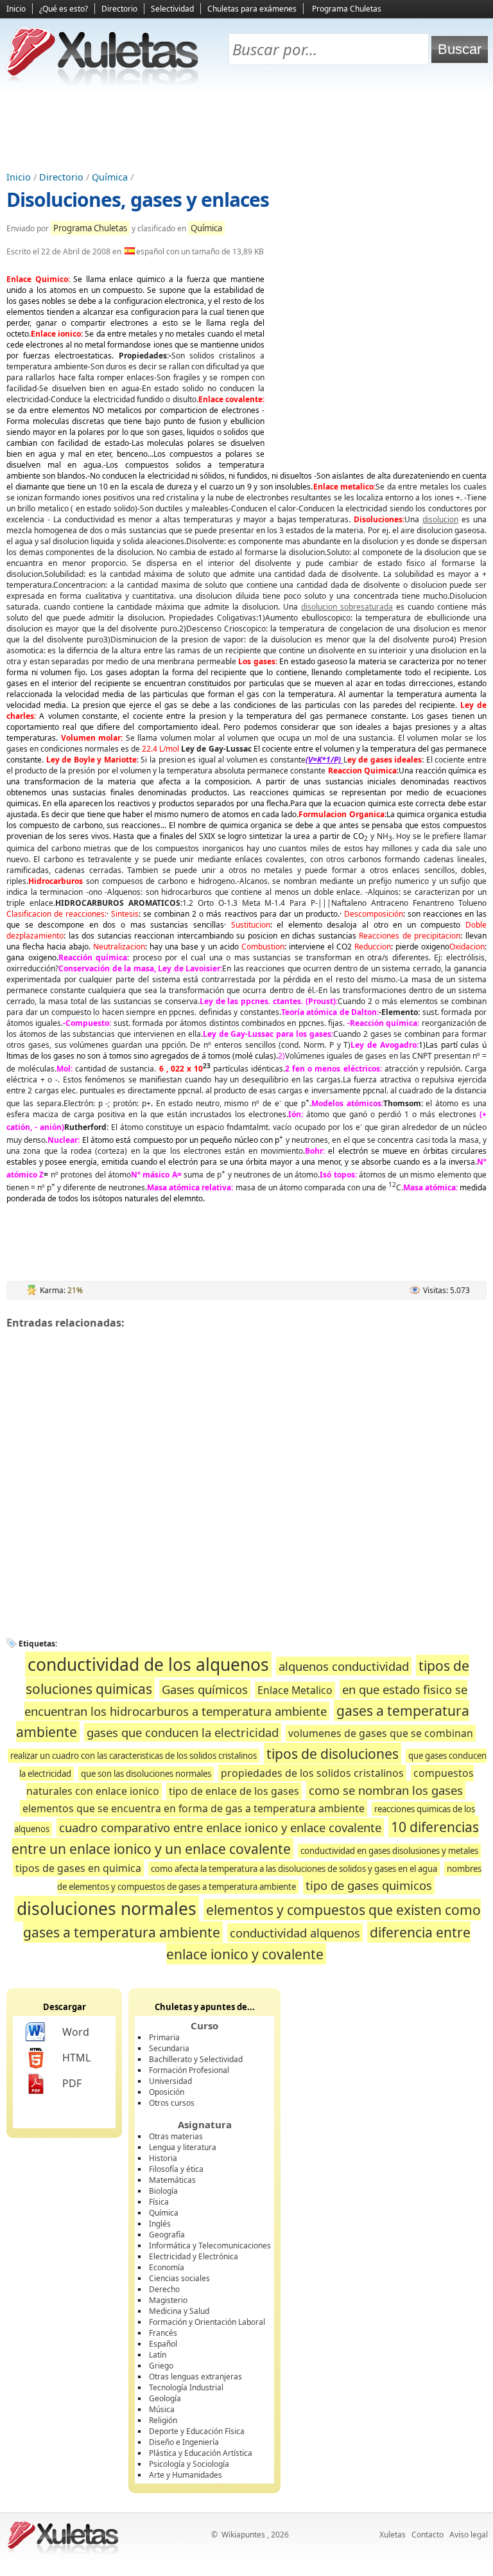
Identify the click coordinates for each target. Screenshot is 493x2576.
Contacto (428, 2535)
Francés (163, 2333)
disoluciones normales (107, 1909)
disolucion (440, 519)
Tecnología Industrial (186, 2387)
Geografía (167, 2235)
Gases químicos (205, 1689)
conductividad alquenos (295, 1933)
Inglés (160, 2224)
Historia (163, 2158)
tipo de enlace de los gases (234, 1791)
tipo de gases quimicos (369, 1885)
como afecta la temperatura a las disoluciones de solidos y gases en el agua (294, 1869)
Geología (165, 2398)
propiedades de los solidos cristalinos (312, 1773)
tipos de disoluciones (333, 1753)
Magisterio (168, 2300)
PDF (72, 2083)
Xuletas (393, 2535)
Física (159, 2202)
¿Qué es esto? (64, 9)
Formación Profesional (189, 2070)
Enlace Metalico (295, 1690)
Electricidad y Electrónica (194, 2256)
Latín (158, 2355)
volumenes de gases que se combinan (381, 1733)
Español (163, 2344)
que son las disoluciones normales (146, 1774)
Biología (163, 2191)
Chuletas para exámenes (252, 9)
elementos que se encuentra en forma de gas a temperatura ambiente (194, 1808)
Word (76, 2032)
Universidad (170, 2081)
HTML (76, 2058)
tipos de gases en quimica (78, 1868)
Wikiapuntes (243, 2535)
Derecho (164, 2289)
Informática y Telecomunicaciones (210, 2245)
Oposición (167, 2092)
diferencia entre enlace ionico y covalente (318, 1943)
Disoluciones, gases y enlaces (138, 199)
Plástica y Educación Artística (201, 2453)
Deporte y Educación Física (197, 2431)
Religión (163, 2420)
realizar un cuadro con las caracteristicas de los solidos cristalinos (134, 1756)
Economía (167, 2267)
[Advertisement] (246, 129)
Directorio (119, 9)
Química (110, 177)
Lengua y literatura (183, 2147)
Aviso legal (469, 2535)
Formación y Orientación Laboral (207, 2322)
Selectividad (172, 9)
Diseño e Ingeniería (184, 2442)
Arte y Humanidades (186, 2475)
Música (162, 2409)
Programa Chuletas (347, 9)
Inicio (16, 9)
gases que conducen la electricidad (183, 1732)
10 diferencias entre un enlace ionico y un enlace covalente (246, 1838)
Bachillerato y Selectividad (196, 2059)
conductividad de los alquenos (148, 1664)
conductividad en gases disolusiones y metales (389, 1851)
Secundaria (169, 2048)
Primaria (164, 2037)
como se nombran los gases (386, 1790)
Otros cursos (172, 2103)
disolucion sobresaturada (347, 607)
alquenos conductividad (344, 1666)
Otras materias (176, 2136)
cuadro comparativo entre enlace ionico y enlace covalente (220, 1827)
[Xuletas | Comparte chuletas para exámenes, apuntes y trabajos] (103, 82)
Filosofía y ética (176, 2169)
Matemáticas (172, 2180)
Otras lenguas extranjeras (195, 2377)
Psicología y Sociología (189, 2464)
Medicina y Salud (179, 2311)
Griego (161, 2366)
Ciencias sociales (179, 2278)
